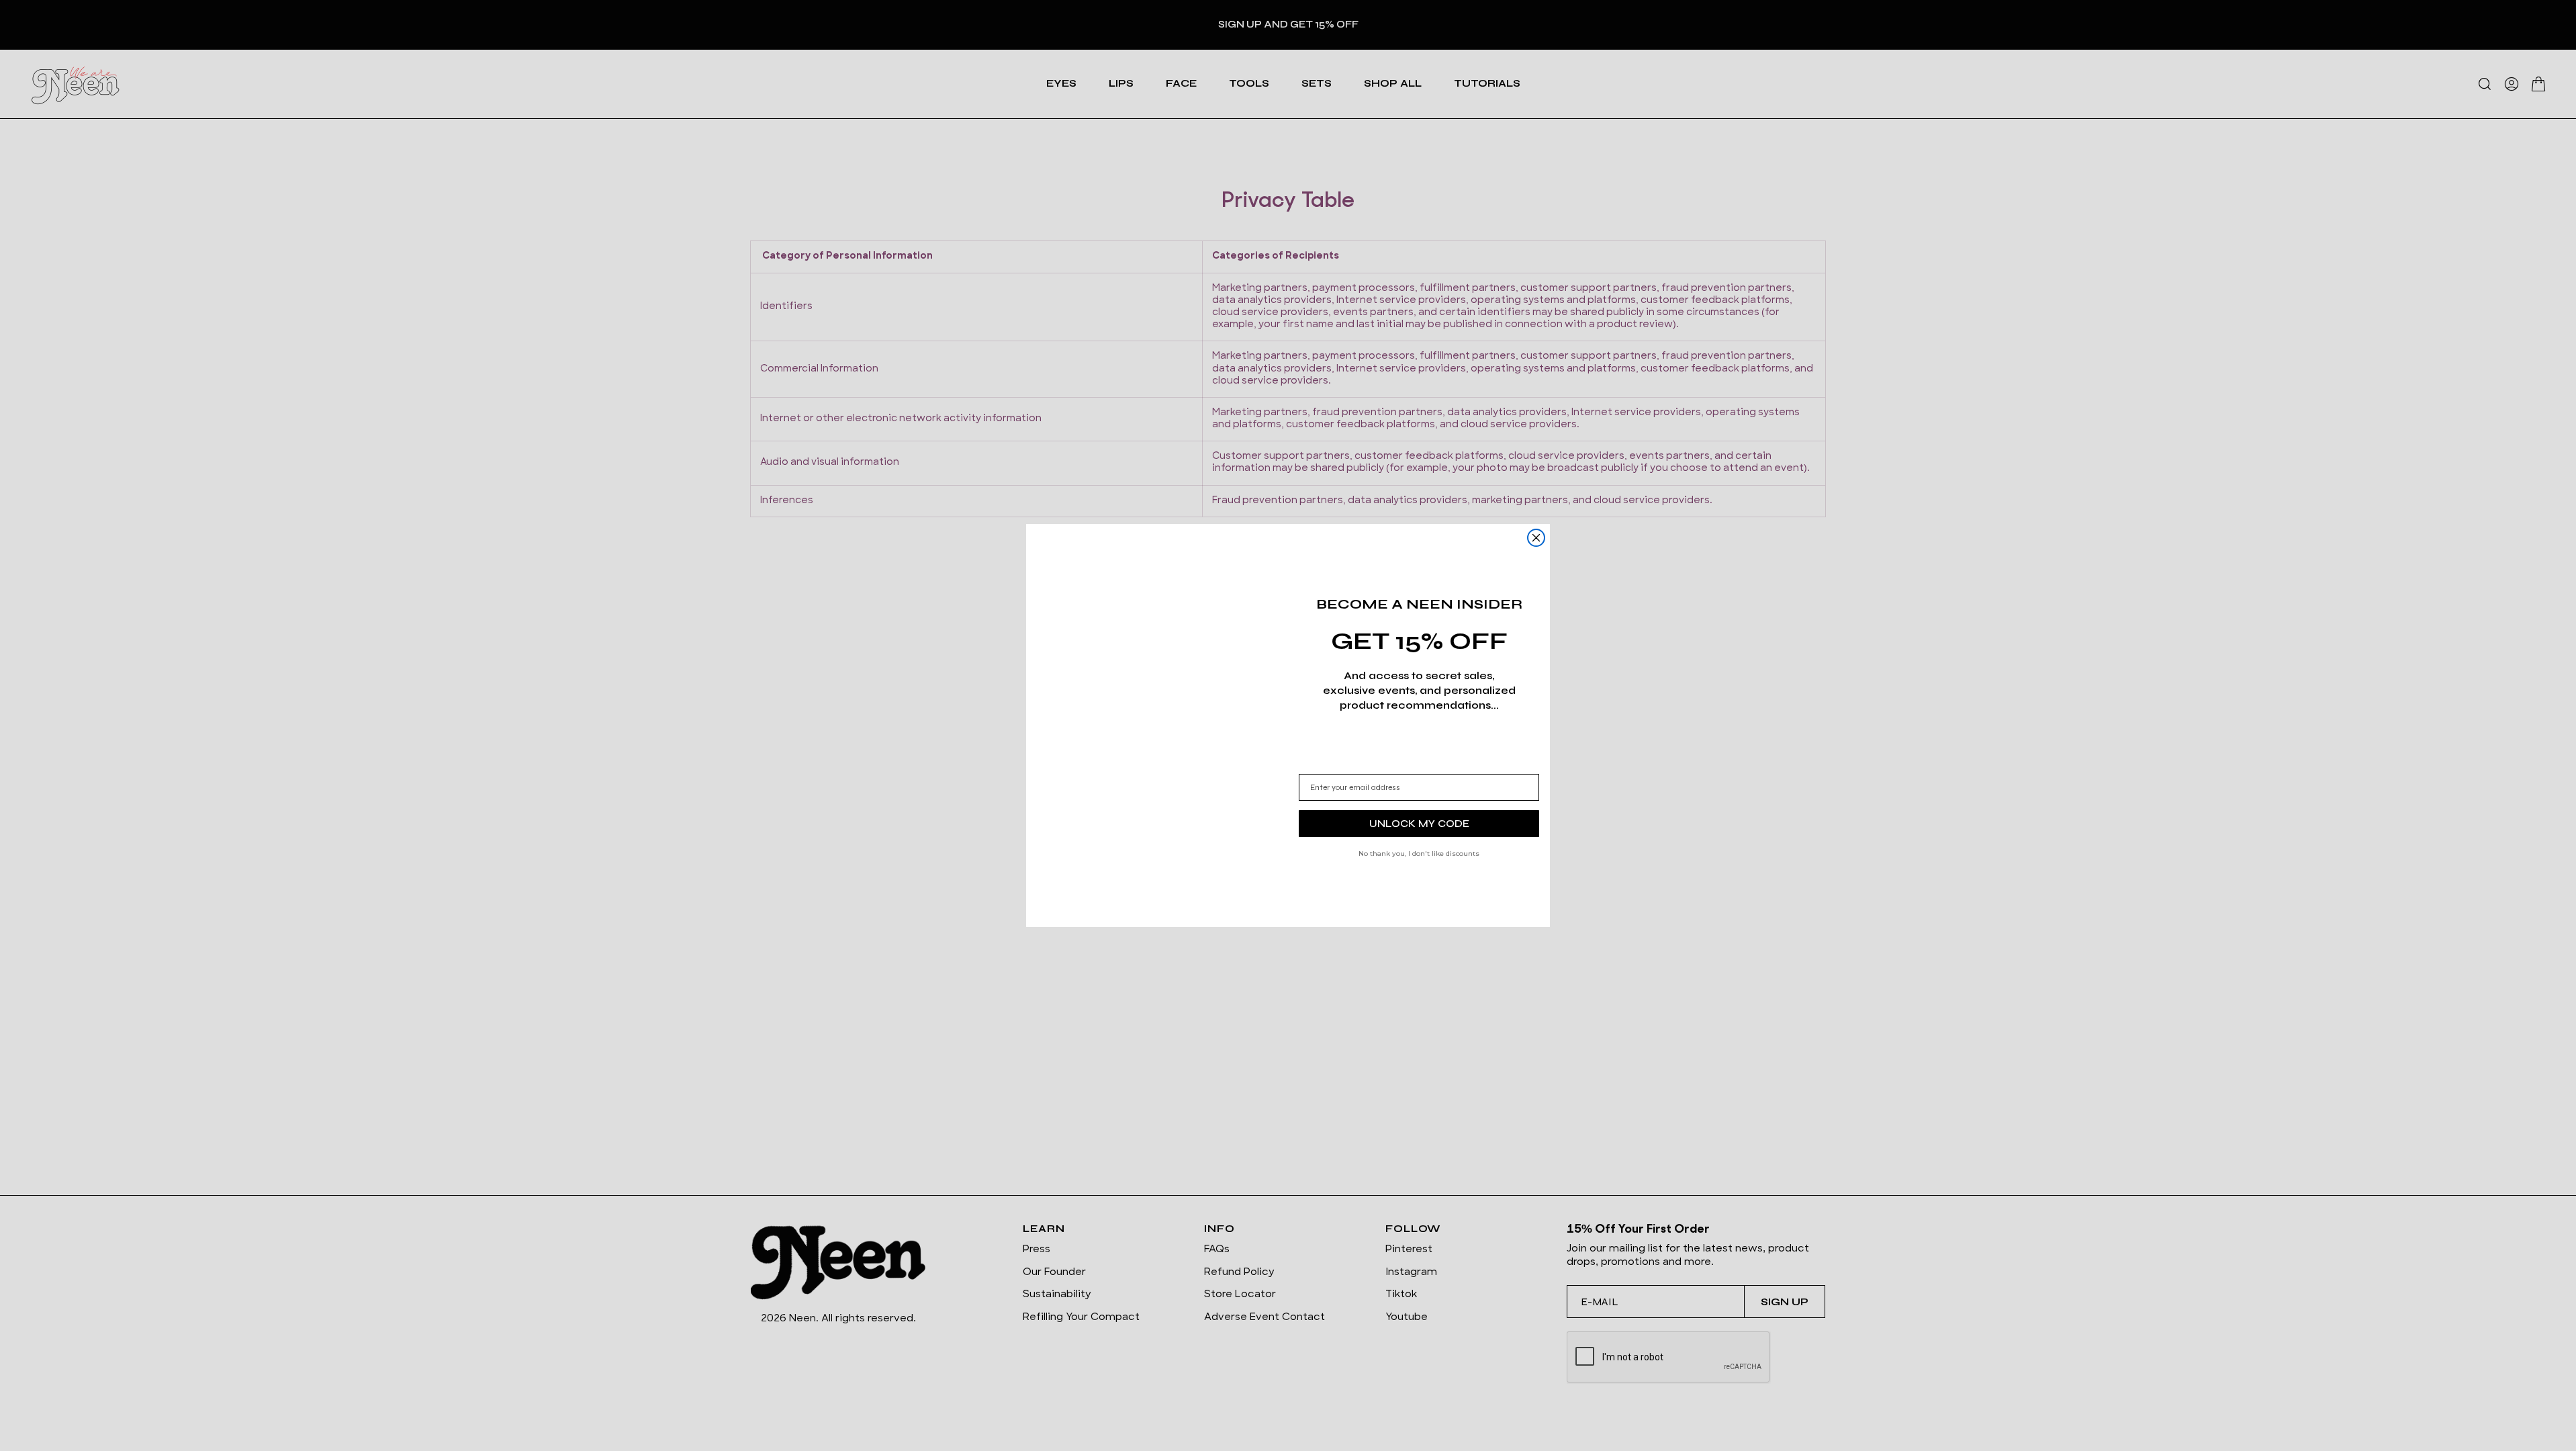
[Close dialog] (1536, 538)
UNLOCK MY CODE (1419, 823)
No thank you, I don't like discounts (1419, 853)
